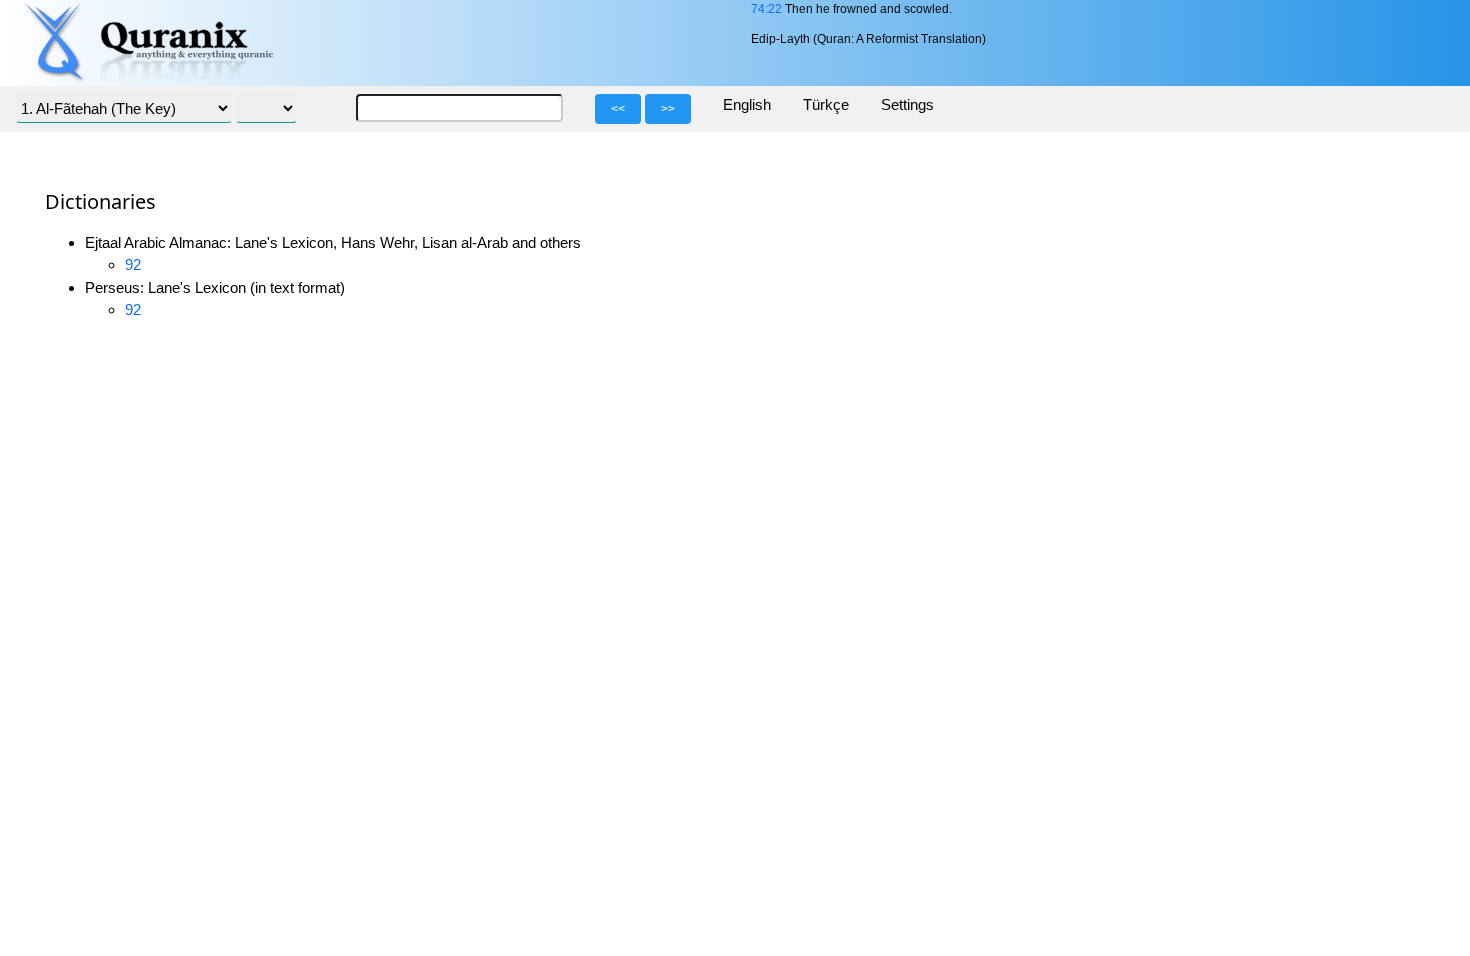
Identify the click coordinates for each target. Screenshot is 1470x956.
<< (618, 109)
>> (668, 109)
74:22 (766, 9)
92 (133, 264)
